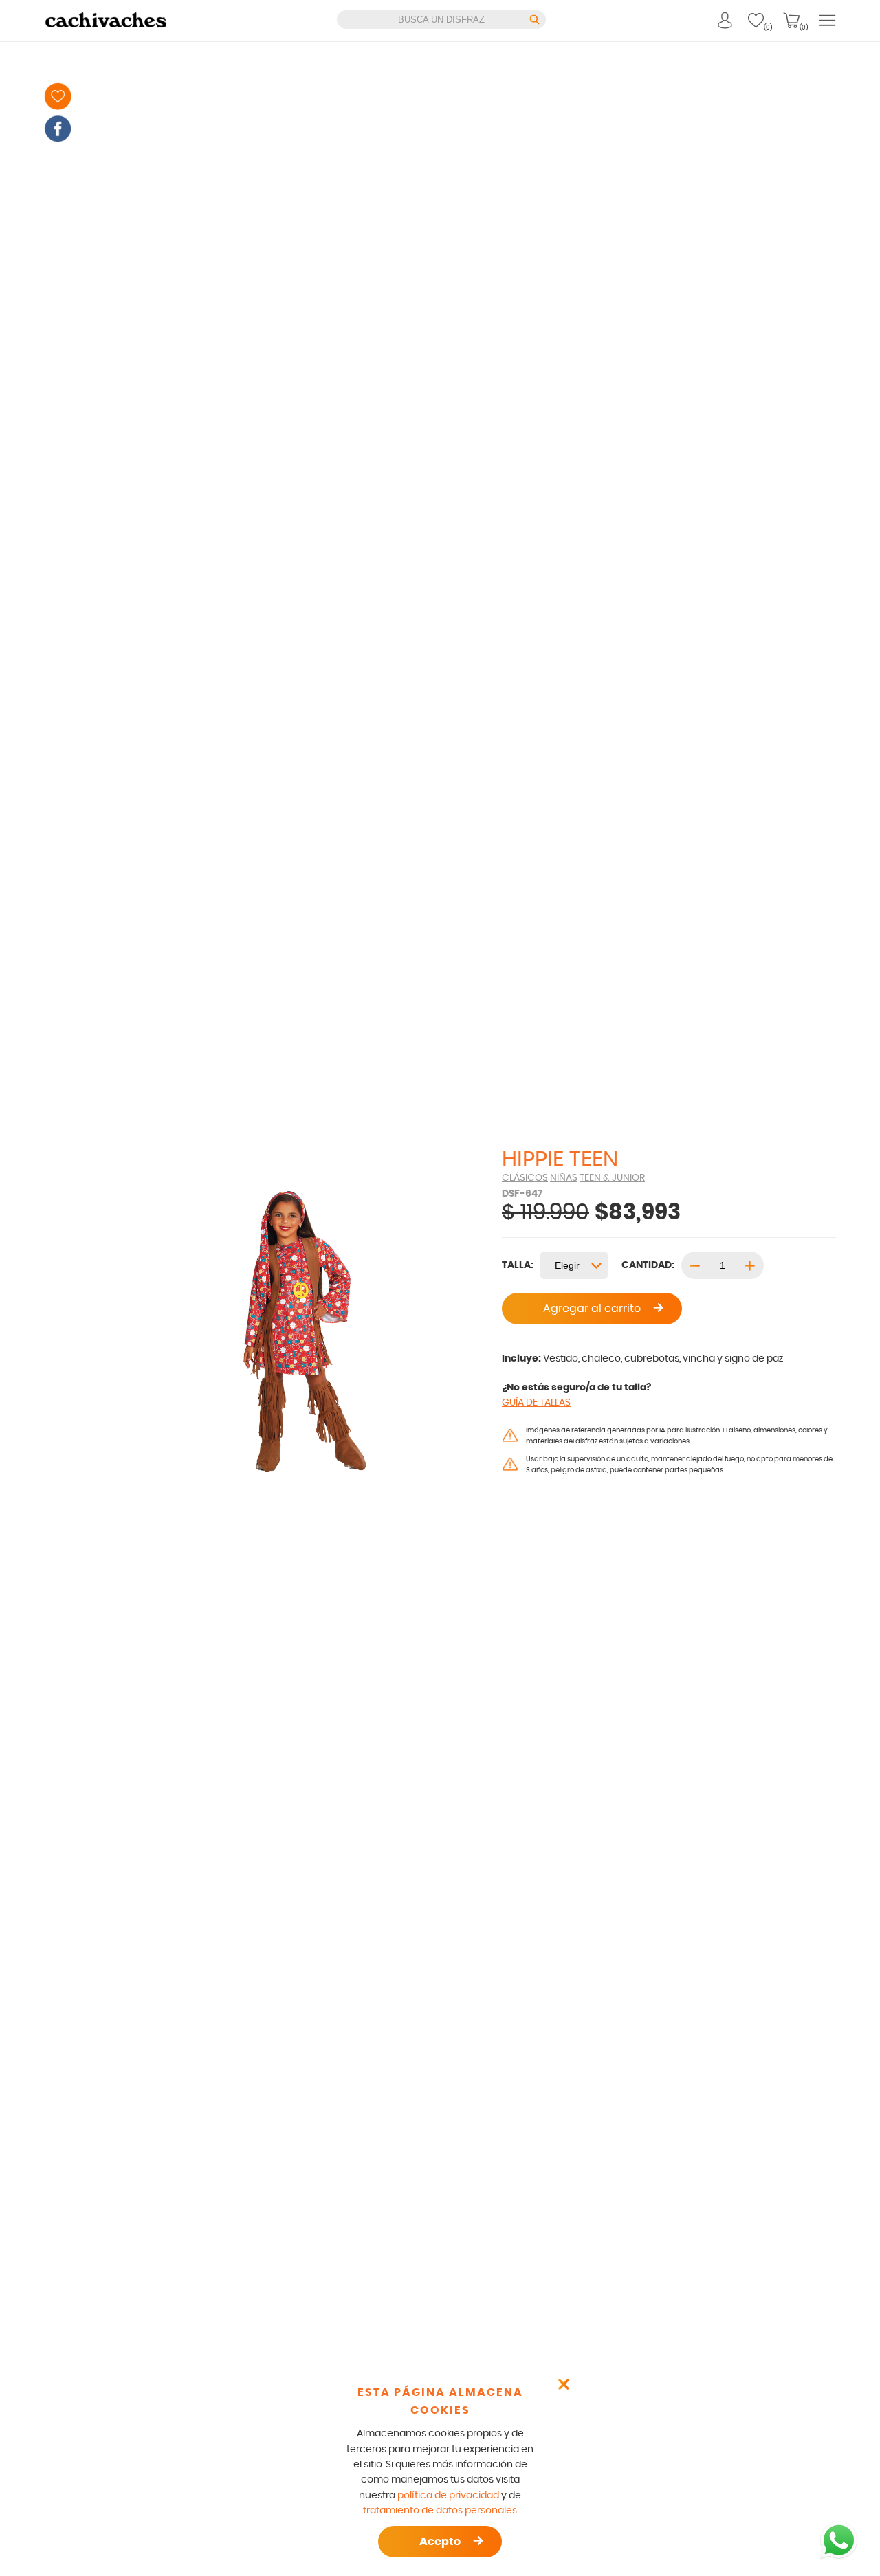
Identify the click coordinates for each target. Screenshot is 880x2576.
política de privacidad (448, 2496)
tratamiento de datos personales (440, 2511)
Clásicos (525, 1178)
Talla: (518, 1265)
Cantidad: (648, 1265)
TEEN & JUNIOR (612, 1178)
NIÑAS (564, 1178)
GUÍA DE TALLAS (536, 1403)
